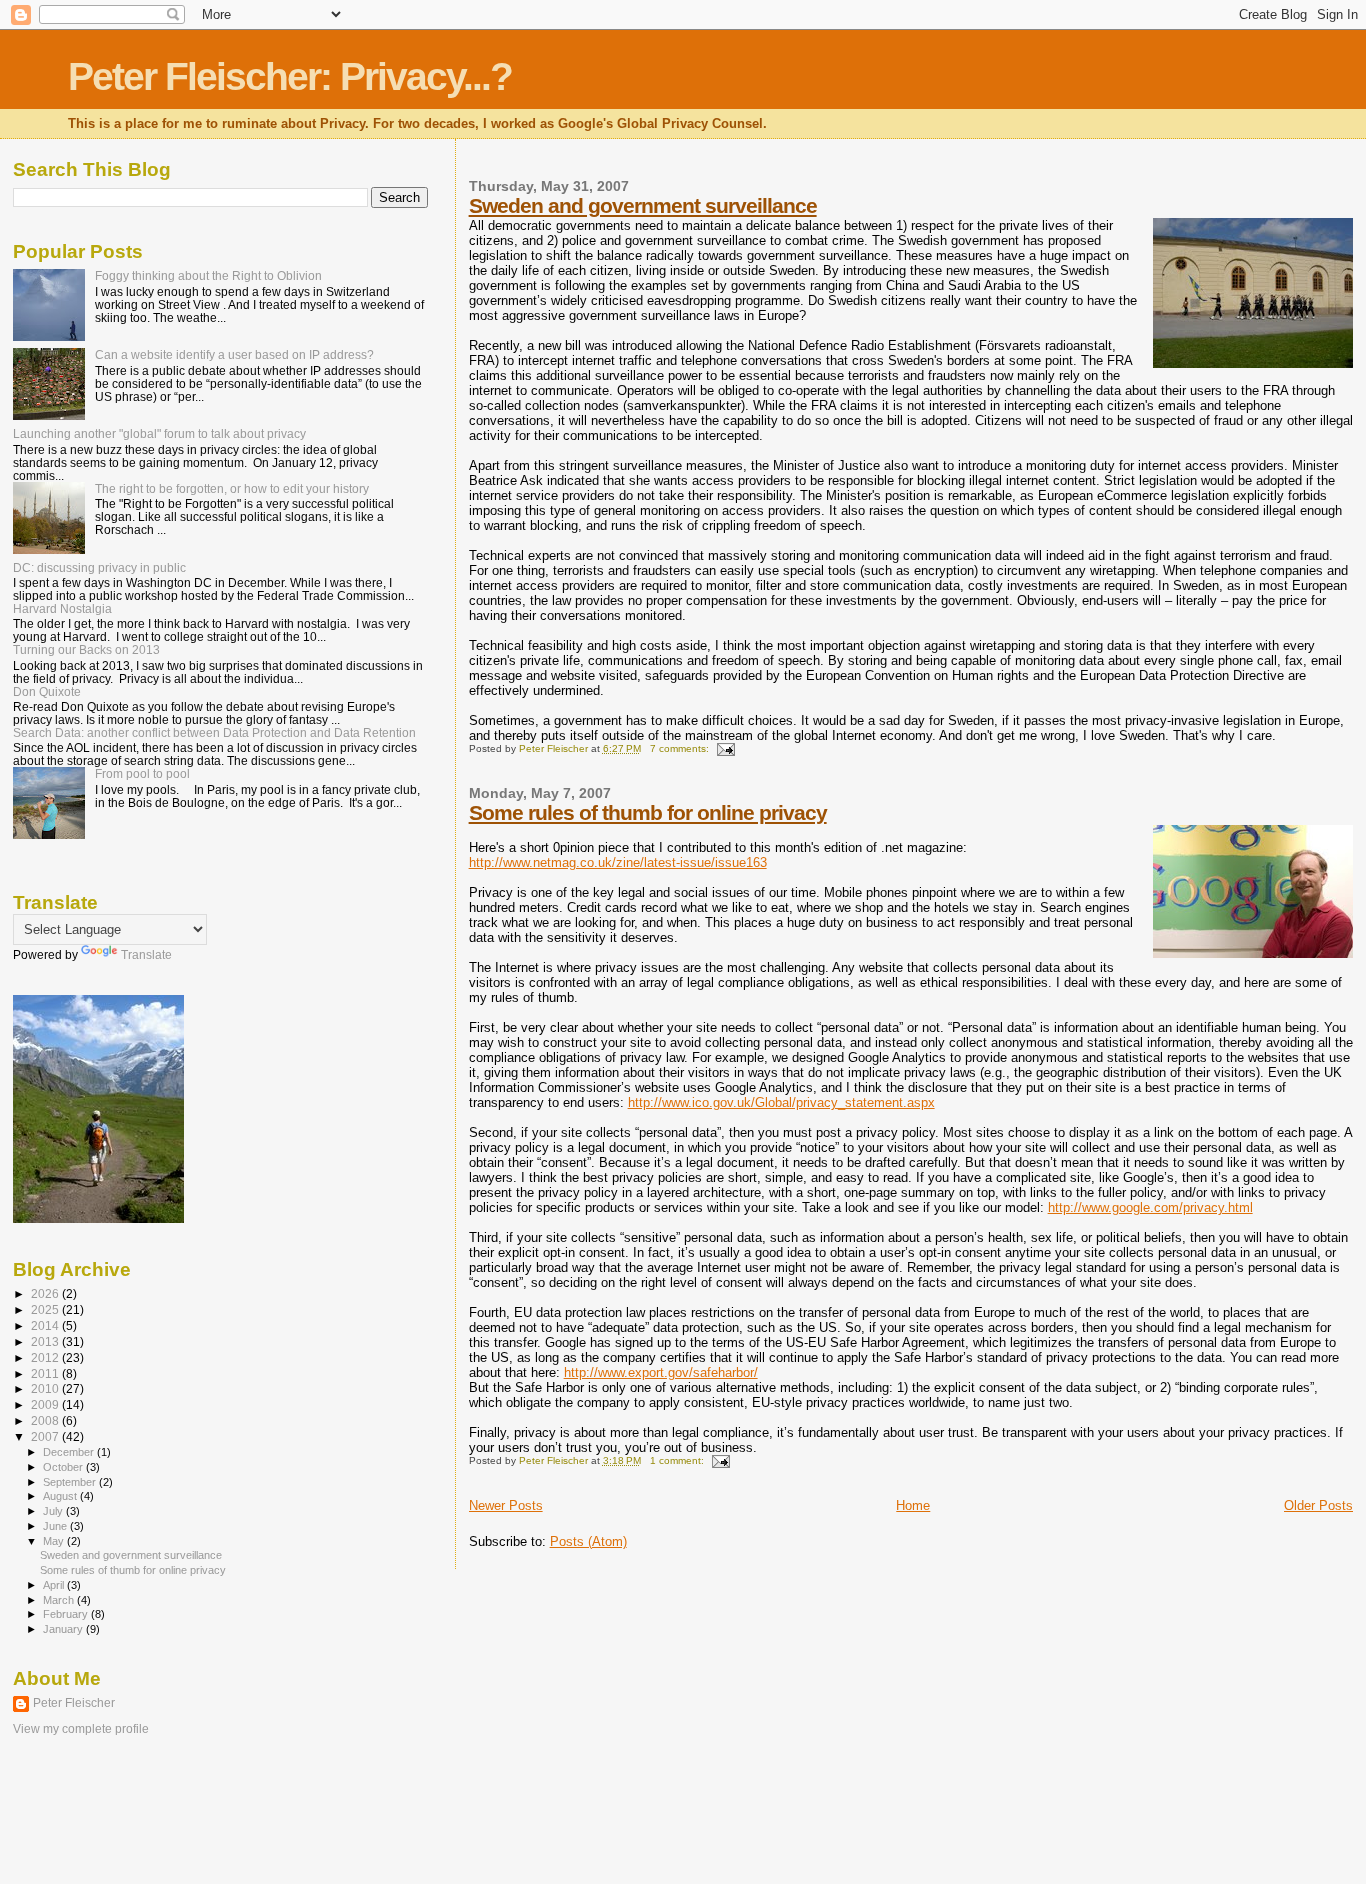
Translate (146, 955)
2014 (46, 1325)
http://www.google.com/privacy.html (1150, 1207)
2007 (46, 1436)
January (64, 1629)
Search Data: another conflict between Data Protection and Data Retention (214, 732)
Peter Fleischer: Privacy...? (290, 76)
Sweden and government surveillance (643, 205)
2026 (46, 1293)
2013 (46, 1341)
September (71, 1482)
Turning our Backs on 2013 (86, 649)
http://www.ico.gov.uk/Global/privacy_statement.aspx (781, 1102)
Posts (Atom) (588, 1541)
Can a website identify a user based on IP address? (234, 354)
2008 (46, 1420)
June (56, 1526)
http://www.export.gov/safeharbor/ (661, 1372)
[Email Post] (725, 748)
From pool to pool (142, 773)
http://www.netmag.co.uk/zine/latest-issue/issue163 (618, 862)
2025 (46, 1309)
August (61, 1496)
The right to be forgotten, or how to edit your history (232, 488)
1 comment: (678, 1460)
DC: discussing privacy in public (99, 567)
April (55, 1585)
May (55, 1541)
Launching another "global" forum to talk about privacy (159, 433)
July (54, 1511)
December (70, 1452)
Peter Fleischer (74, 1703)
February (67, 1614)
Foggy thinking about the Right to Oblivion (208, 275)
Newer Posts (506, 1505)
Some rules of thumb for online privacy (648, 812)
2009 (46, 1404)
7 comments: (681, 748)
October (64, 1467)
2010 (46, 1388)
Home (913, 1505)
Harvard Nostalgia (62, 608)
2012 (46, 1357)
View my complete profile (81, 1729)
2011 (46, 1373)
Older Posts (1318, 1505)
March (60, 1600)
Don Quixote (47, 691)
